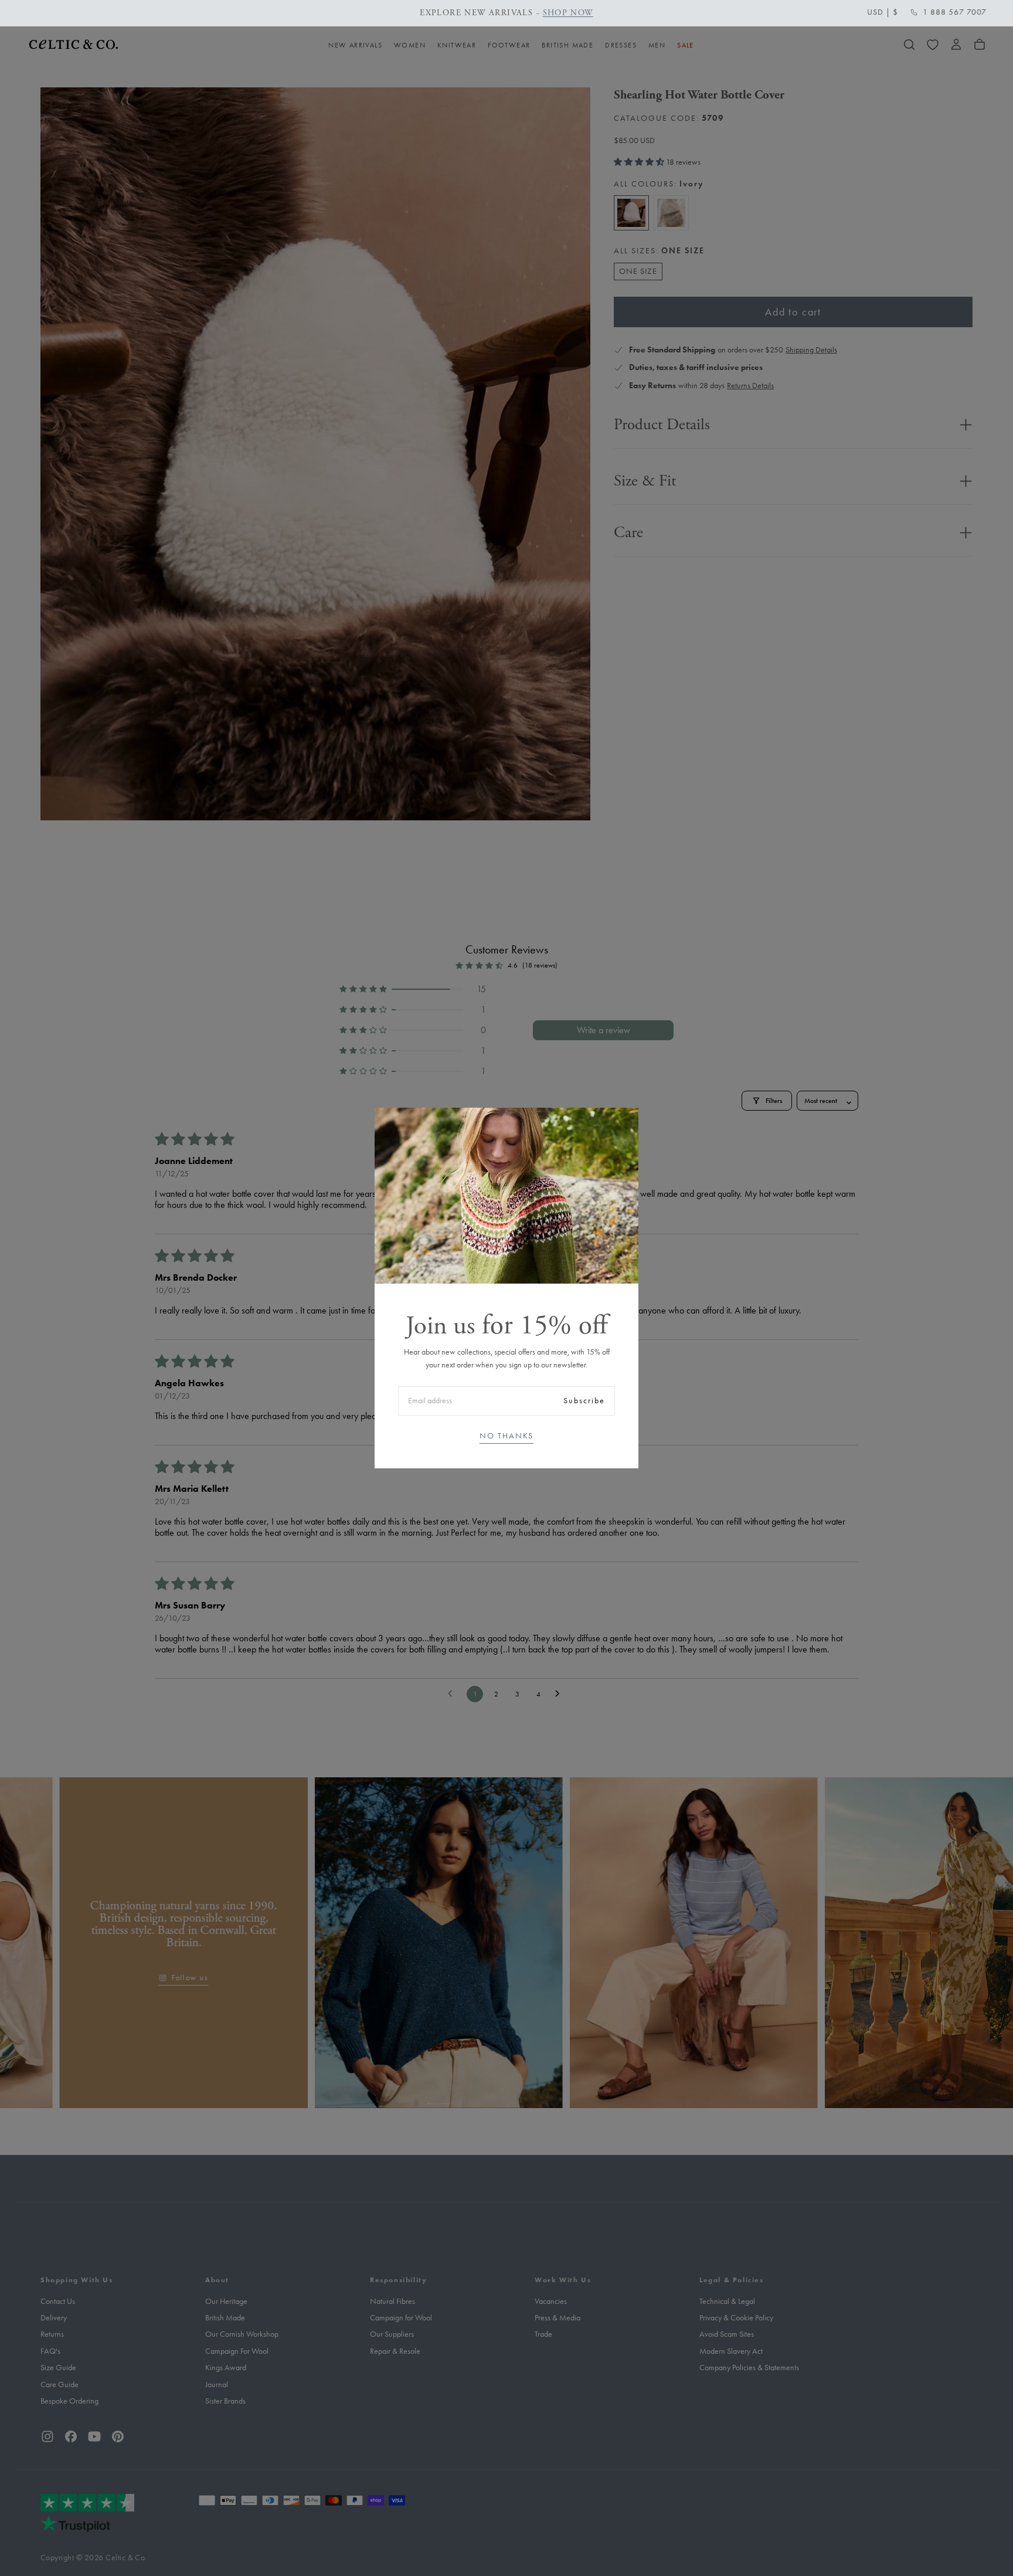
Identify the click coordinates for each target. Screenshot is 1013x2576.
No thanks (506, 1436)
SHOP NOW (393, 13)
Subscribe (584, 1401)
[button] (883, 12)
